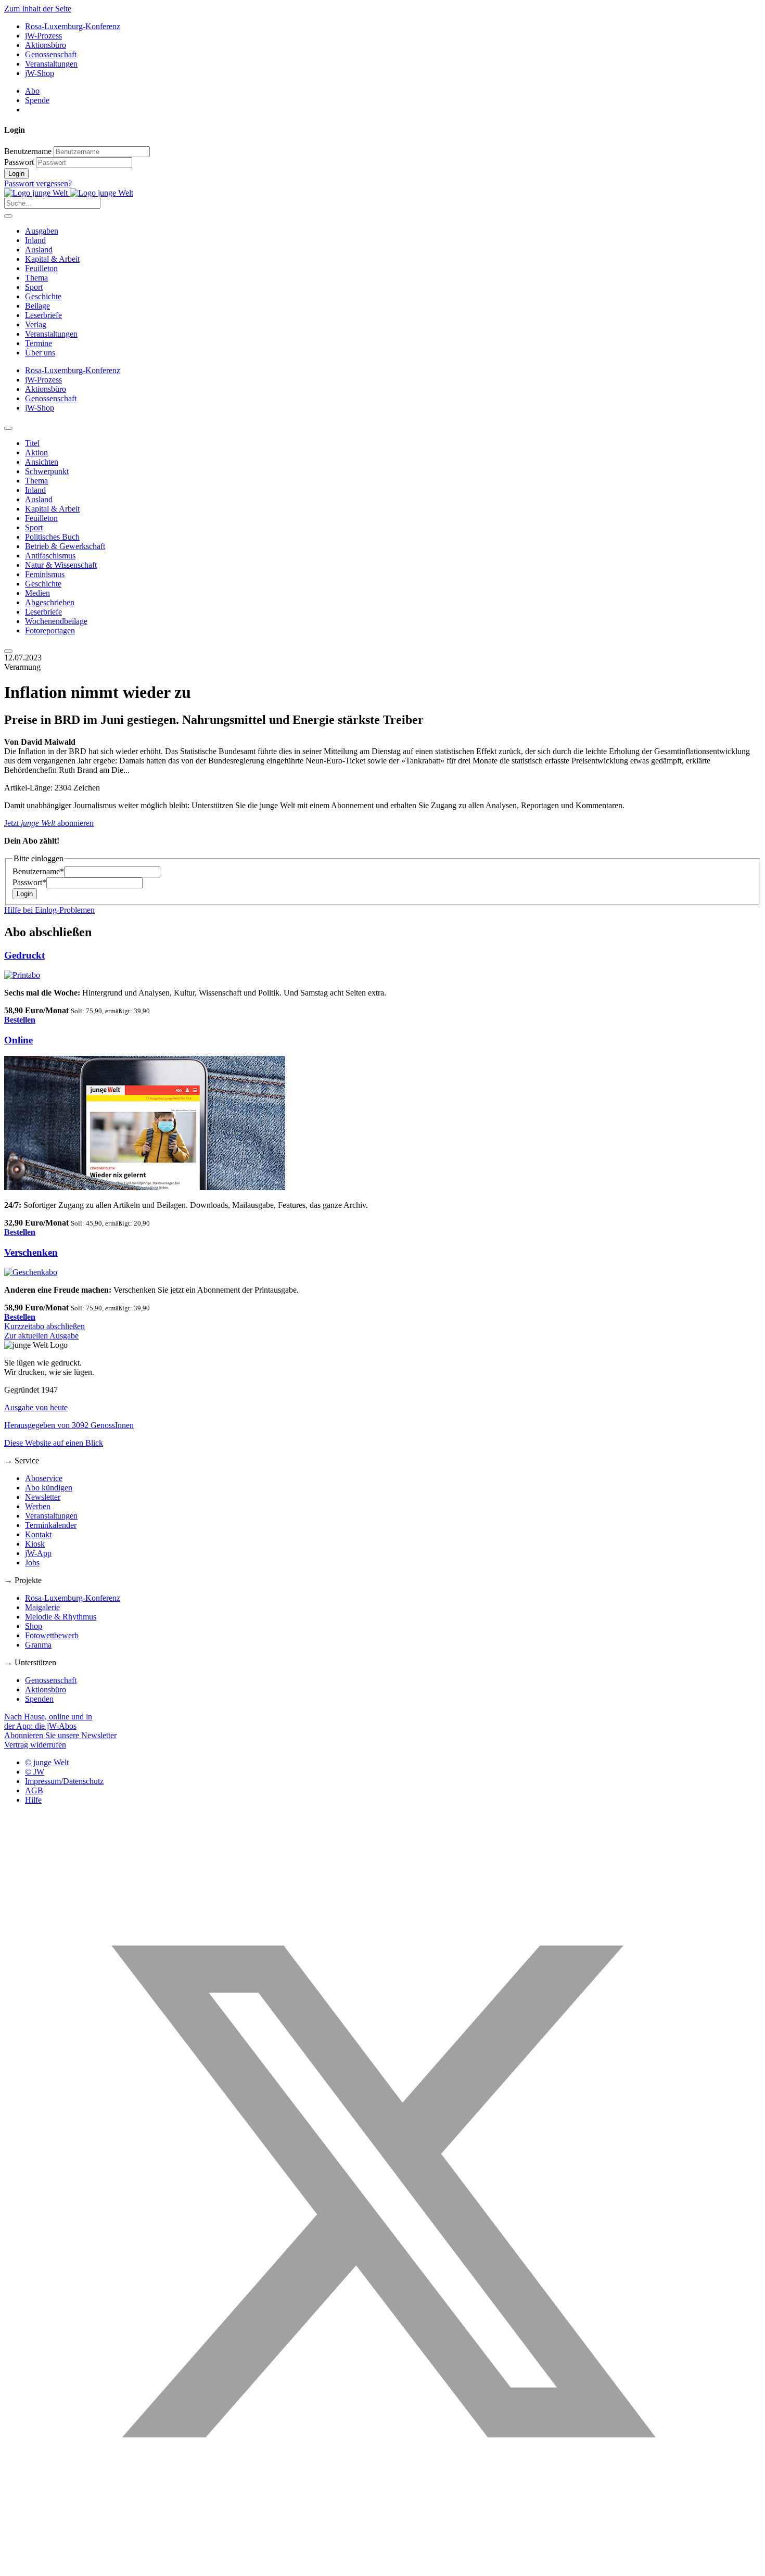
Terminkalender (51, 1525)
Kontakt (38, 1534)
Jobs (32, 1563)
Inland (35, 240)
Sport (34, 287)
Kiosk (35, 1544)
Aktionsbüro (46, 45)
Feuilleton (41, 268)
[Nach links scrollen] (8, 428)
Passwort (19, 162)
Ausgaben (42, 231)
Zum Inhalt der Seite (38, 9)
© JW (35, 1772)
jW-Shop (40, 73)
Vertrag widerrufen (35, 1745)
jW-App (38, 1553)
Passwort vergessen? (38, 183)
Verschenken (31, 1252)
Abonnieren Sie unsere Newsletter (60, 1735)
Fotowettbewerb (52, 1635)
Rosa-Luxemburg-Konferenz (73, 26)
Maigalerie (42, 1607)
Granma (38, 1645)
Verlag (36, 324)
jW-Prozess (43, 36)
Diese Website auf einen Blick (54, 1443)
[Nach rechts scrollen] (8, 651)
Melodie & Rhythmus (61, 1617)
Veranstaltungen (51, 64)
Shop (34, 1626)
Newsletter (43, 1497)
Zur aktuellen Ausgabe (41, 1336)
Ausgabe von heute (36, 1407)
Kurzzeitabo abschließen (44, 1326)
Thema (36, 278)
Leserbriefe (43, 315)
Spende (37, 100)
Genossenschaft (51, 54)
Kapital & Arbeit (52, 259)
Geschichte (43, 296)
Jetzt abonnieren (49, 823)
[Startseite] (69, 193)
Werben (38, 1506)
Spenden (39, 1699)
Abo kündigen (49, 1488)
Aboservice (44, 1478)
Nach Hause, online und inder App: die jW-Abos (48, 1721)
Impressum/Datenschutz (64, 1781)
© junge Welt (47, 1762)
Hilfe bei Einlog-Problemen (49, 910)
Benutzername (28, 151)
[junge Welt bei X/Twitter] (382, 2567)
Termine (39, 343)
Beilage (37, 306)
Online (18, 1040)
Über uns (40, 353)
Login (16, 174)
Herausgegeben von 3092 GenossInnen (69, 1425)
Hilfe (33, 1800)
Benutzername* (38, 871)
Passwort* (29, 882)
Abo (32, 91)
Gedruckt (24, 955)
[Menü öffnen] (8, 216)
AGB (34, 1790)
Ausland (39, 250)
